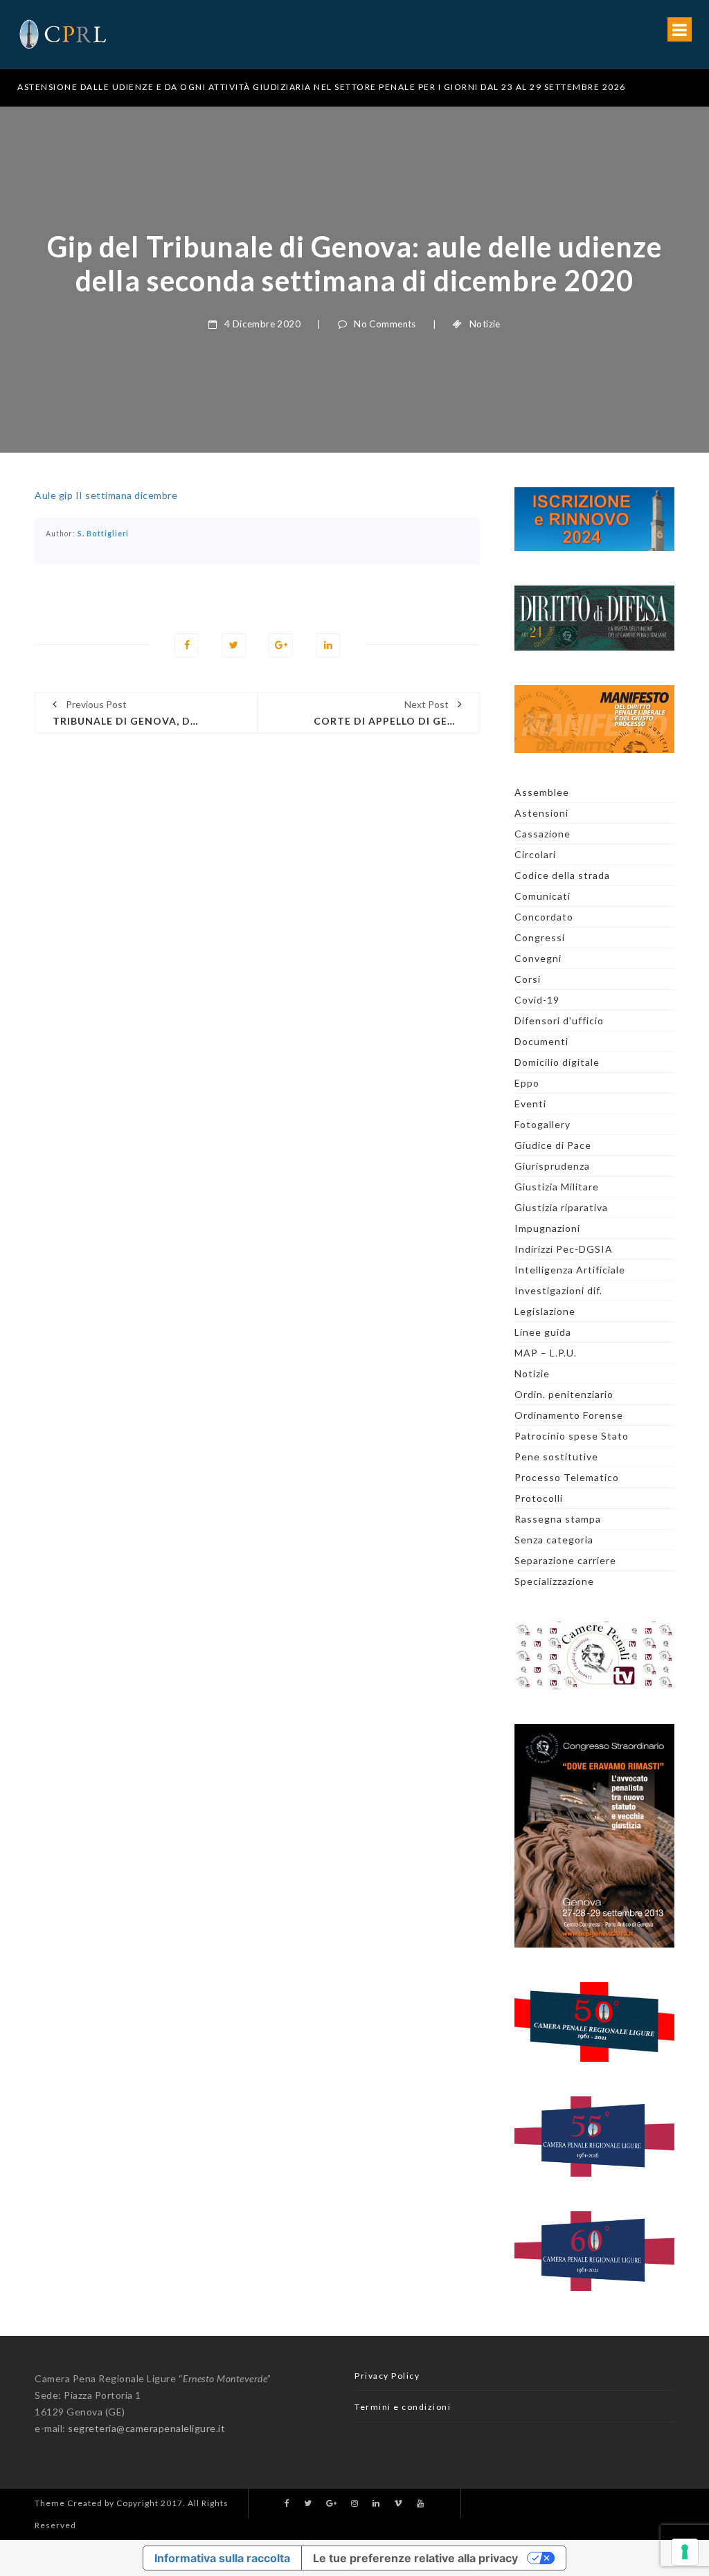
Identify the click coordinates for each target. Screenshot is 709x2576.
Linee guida (543, 1332)
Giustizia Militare (557, 1187)
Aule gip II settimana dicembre (106, 495)
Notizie (485, 324)
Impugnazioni (547, 1228)
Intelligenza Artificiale (570, 1270)
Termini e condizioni (403, 2407)
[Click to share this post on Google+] (281, 645)
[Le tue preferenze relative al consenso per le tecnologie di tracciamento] (685, 2552)
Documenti (541, 1041)
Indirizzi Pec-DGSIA (564, 1249)
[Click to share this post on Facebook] (187, 645)
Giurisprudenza (552, 1166)
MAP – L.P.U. (546, 1353)
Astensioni (541, 813)
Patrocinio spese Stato (572, 1436)
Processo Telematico (567, 1477)
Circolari (535, 854)
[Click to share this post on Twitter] (234, 645)
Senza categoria (554, 1540)
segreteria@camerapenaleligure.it (146, 2428)
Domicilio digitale (557, 1062)
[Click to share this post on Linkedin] (328, 645)
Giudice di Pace (553, 1145)
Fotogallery (542, 1124)
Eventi (530, 1104)
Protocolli (539, 1498)
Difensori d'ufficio (559, 1021)
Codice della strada (562, 875)
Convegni (538, 958)
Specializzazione (554, 1581)
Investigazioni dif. (558, 1290)
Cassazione (542, 834)
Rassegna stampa (558, 1519)
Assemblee (542, 792)
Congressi (540, 937)
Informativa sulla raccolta (222, 2558)
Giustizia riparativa (561, 1207)
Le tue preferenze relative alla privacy (415, 2558)
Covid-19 (537, 1000)
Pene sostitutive (556, 1457)
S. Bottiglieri (103, 534)
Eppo (527, 1083)
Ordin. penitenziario (564, 1394)
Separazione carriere (565, 1560)
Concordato (544, 917)
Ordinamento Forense (569, 1415)
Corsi (528, 979)
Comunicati (542, 896)
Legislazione (545, 1311)
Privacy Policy (387, 2376)
